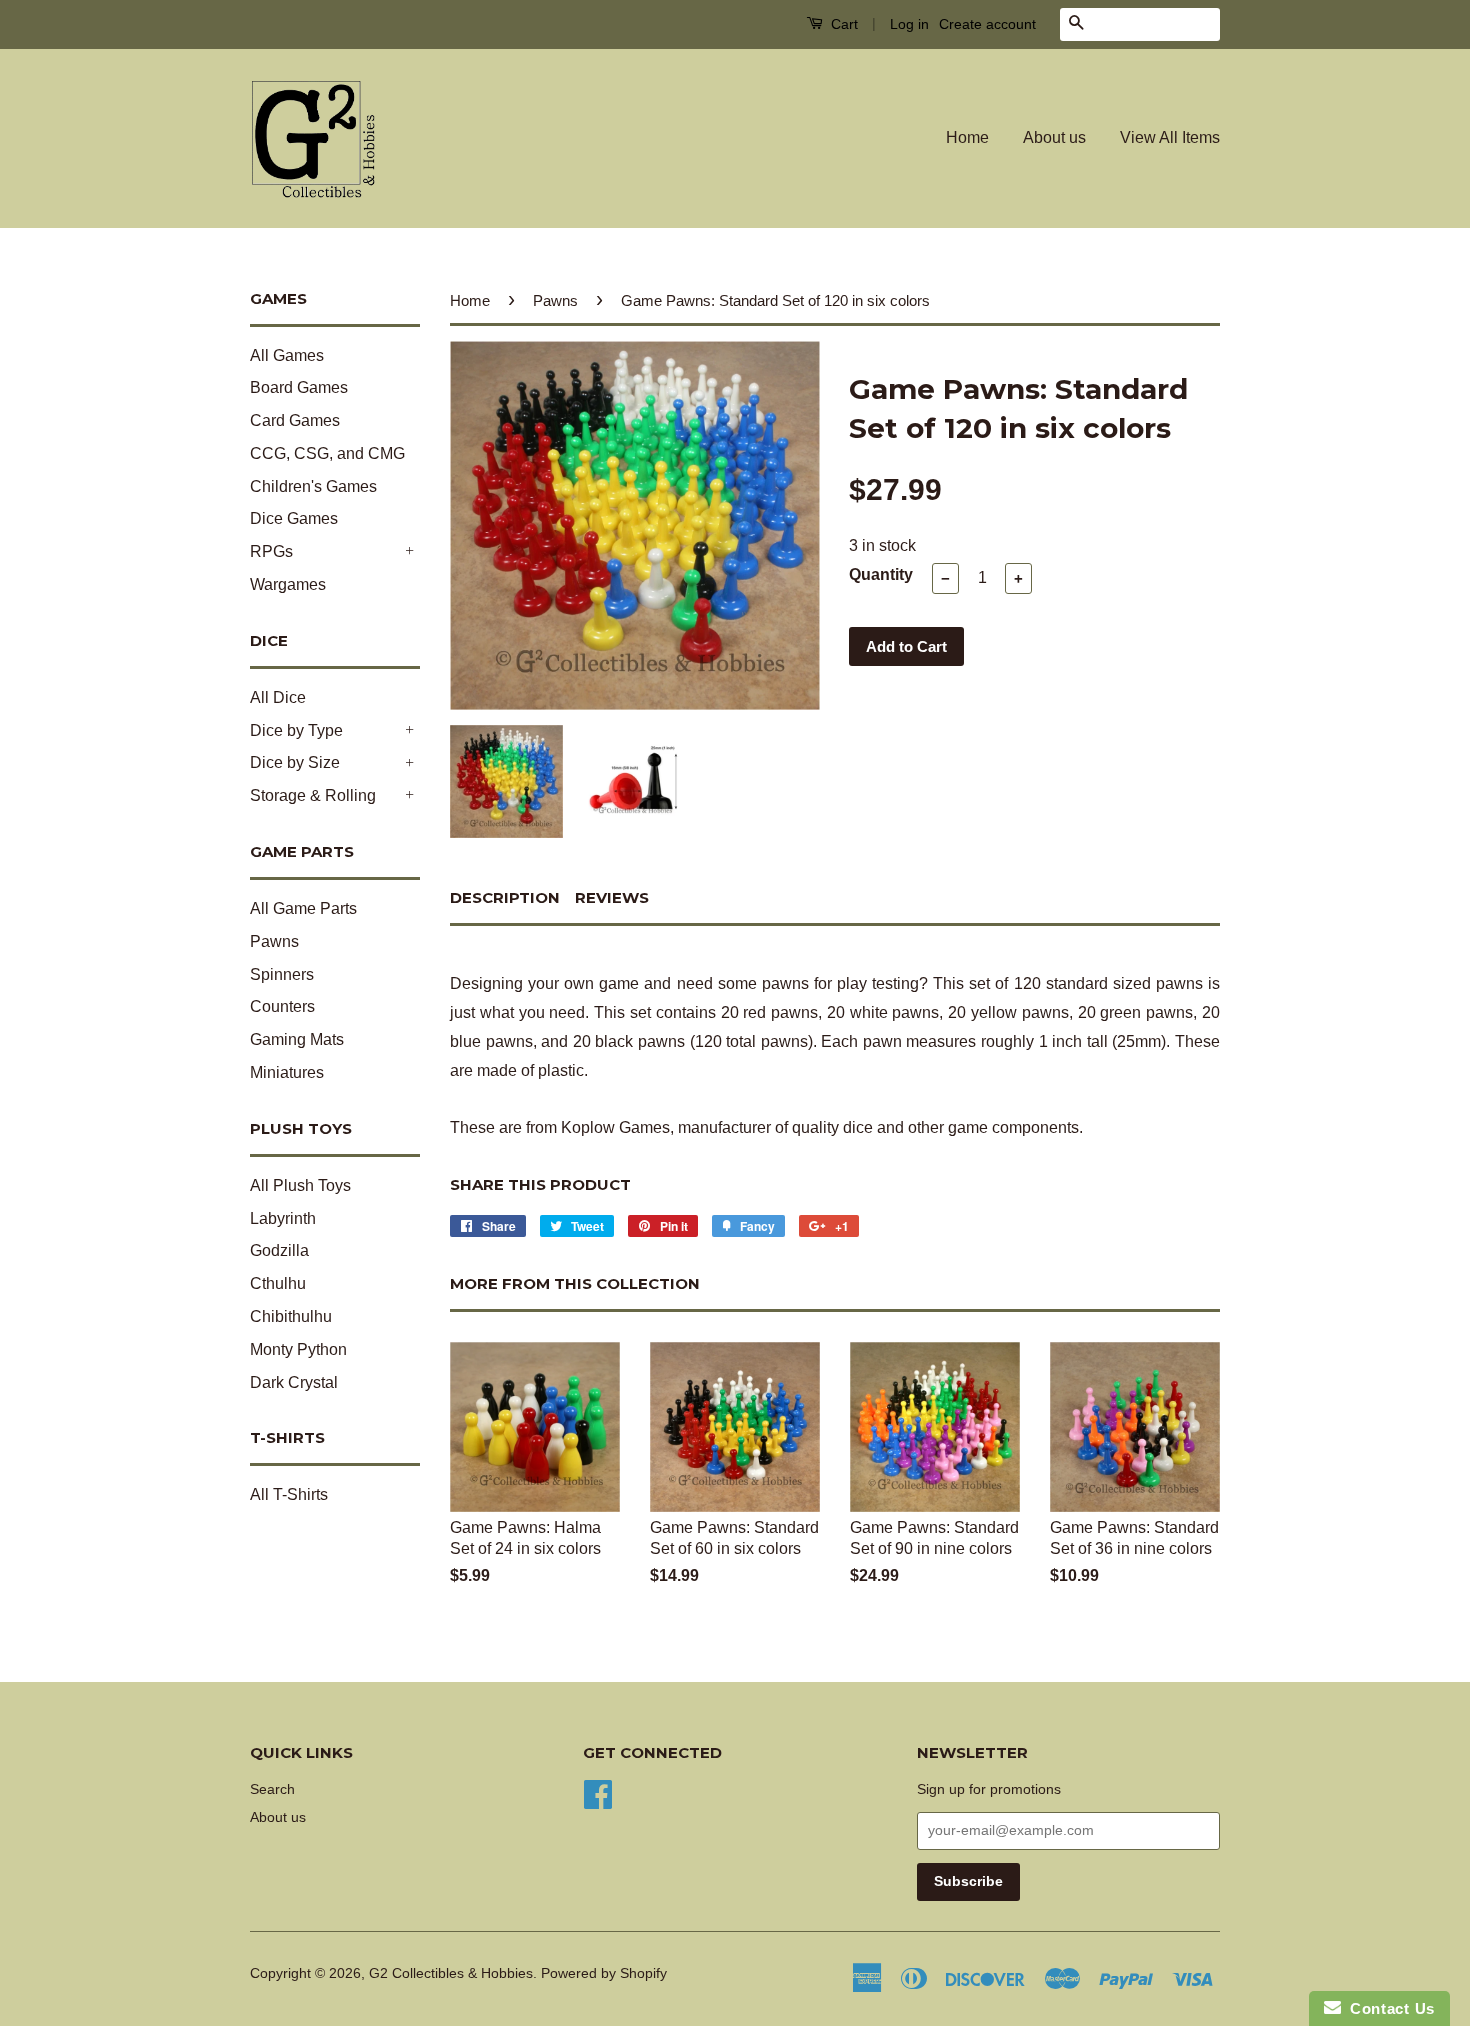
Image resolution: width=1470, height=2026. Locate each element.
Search (272, 1789)
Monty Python (298, 1349)
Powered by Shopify (604, 1973)
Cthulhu (278, 1283)
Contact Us (1388, 2008)
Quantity (881, 574)
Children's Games (313, 486)
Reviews (612, 897)
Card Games (295, 420)
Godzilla (279, 1250)
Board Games (299, 387)
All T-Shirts (289, 1494)
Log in (909, 24)
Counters (282, 1006)
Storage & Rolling (313, 795)
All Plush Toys (300, 1185)
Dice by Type (296, 730)
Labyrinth (283, 1218)
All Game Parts (303, 908)
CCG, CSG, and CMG (327, 453)
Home (967, 137)
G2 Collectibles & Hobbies (451, 1973)
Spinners (282, 974)
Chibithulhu (291, 1316)
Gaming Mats (297, 1039)
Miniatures (287, 1072)
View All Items (1170, 137)
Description (505, 897)
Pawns (274, 941)
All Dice (278, 697)
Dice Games (294, 518)
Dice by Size (295, 762)
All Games (287, 355)
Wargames (288, 584)
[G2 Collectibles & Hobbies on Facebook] (598, 1792)
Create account (987, 24)
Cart (842, 24)
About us (1054, 137)
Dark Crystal (294, 1382)
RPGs (271, 551)
